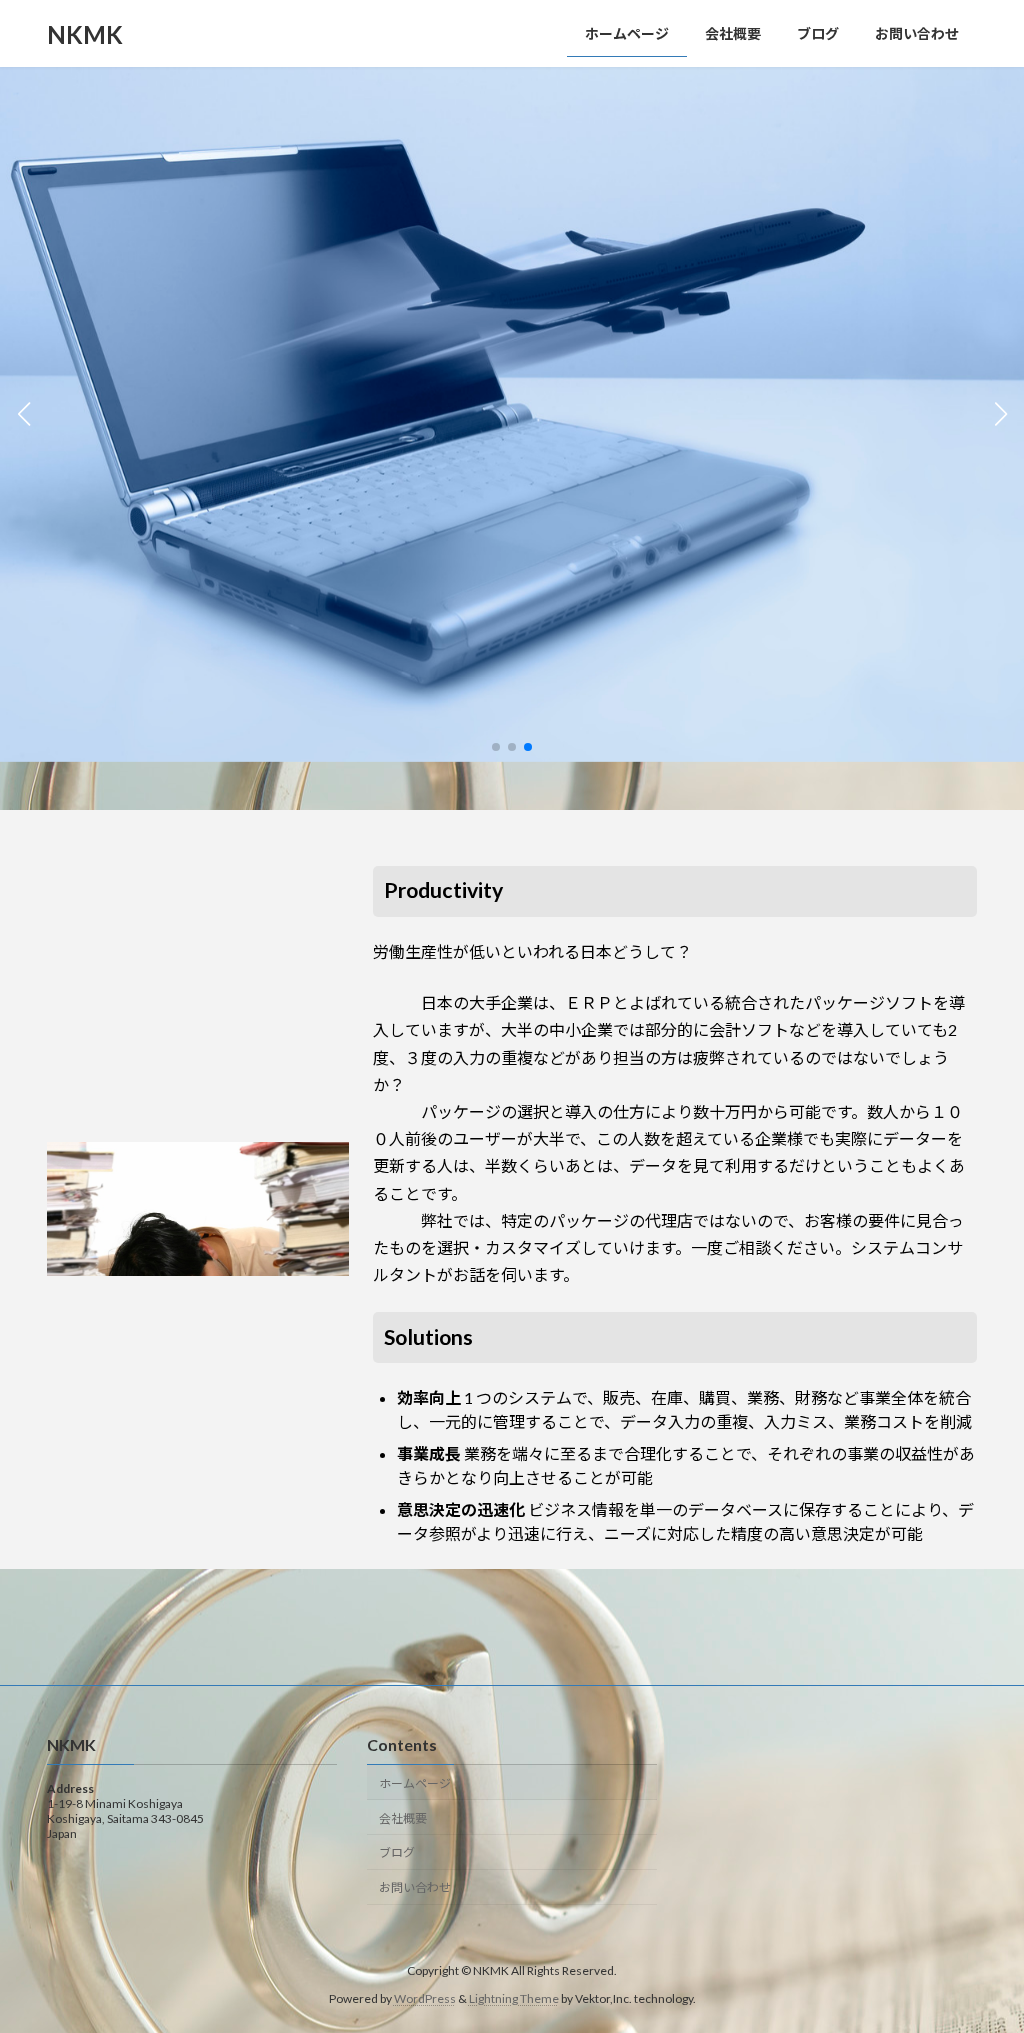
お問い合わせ (415, 1887)
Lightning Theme (514, 1998)
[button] (496, 747)
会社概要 (403, 1817)
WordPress (425, 1998)
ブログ (397, 1852)
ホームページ (415, 1782)
